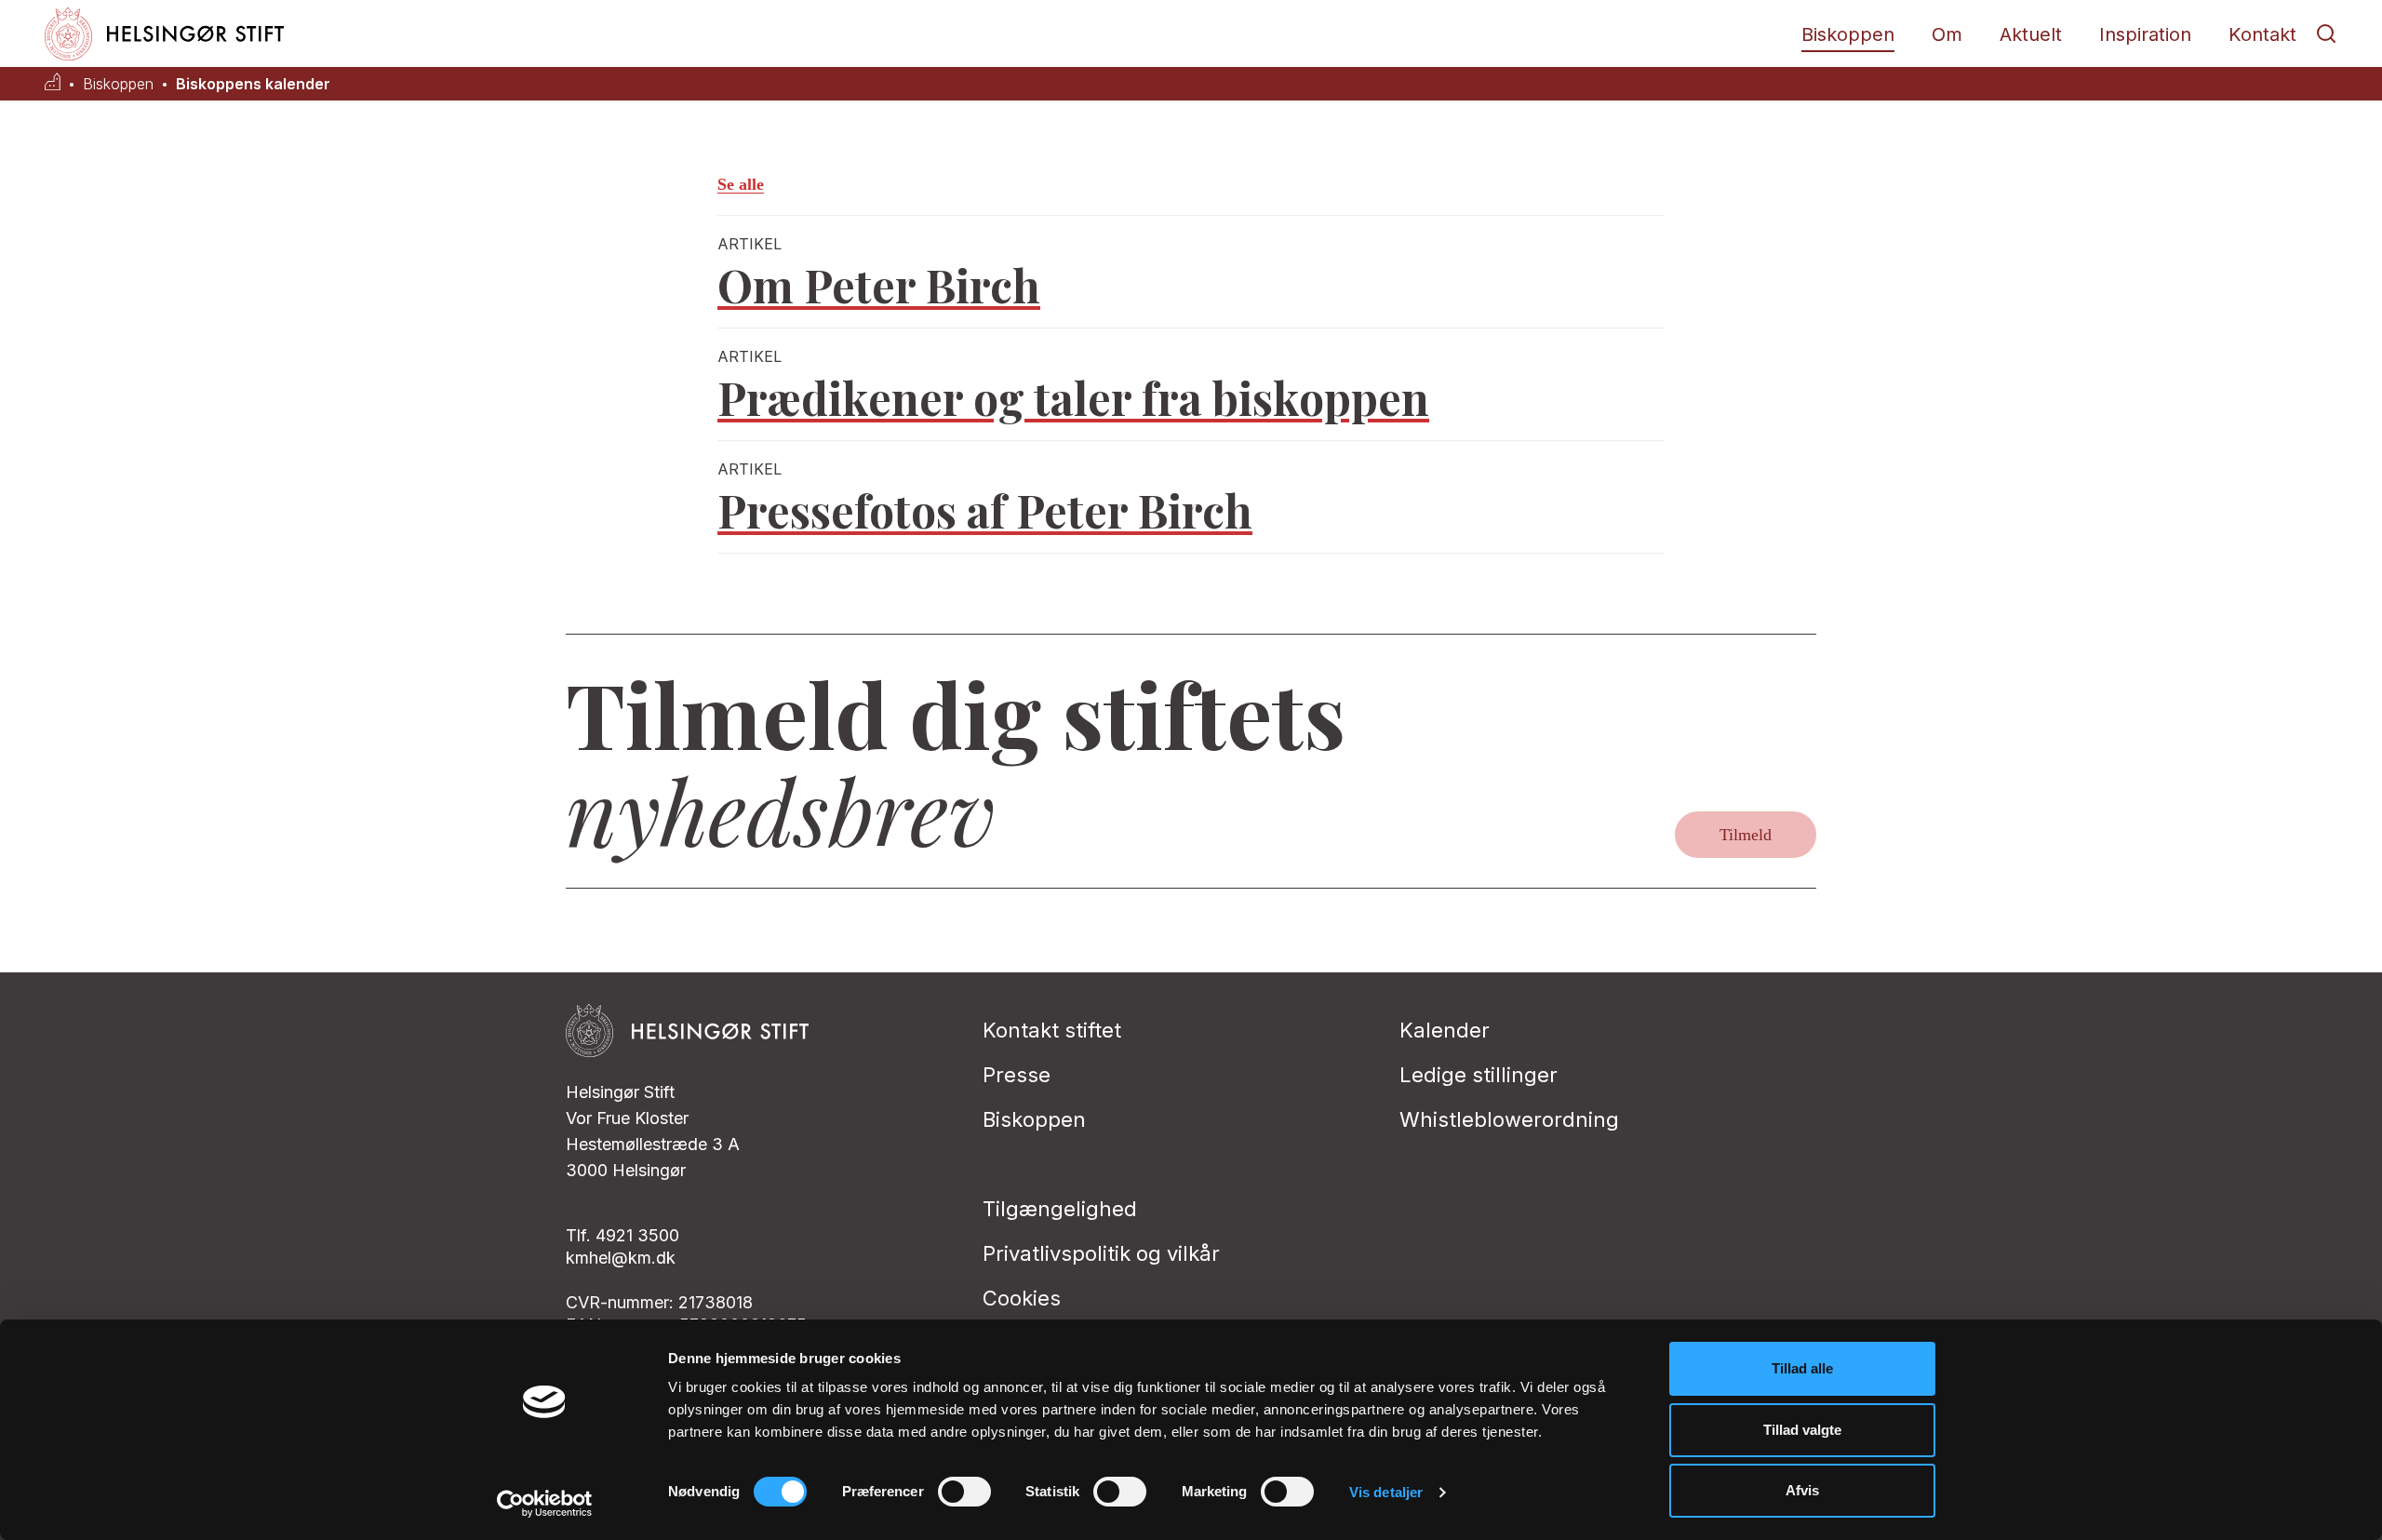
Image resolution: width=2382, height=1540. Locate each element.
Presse (1017, 1075)
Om (1947, 34)
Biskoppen (1848, 34)
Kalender (1445, 1030)
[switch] (964, 1492)
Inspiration (2145, 34)
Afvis (1802, 1490)
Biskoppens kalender (253, 84)
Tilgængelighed (1060, 1209)
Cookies (1022, 1298)
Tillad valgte (1802, 1430)
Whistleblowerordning (1509, 1119)
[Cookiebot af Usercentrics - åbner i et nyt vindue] (545, 1504)
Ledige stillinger (1479, 1075)
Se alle (741, 184)
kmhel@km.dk (621, 1258)
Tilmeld (1746, 835)
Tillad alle (1802, 1368)
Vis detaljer (1386, 1492)
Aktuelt (2031, 34)
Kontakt (2262, 34)
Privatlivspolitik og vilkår (1101, 1253)
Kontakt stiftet (1052, 1030)
